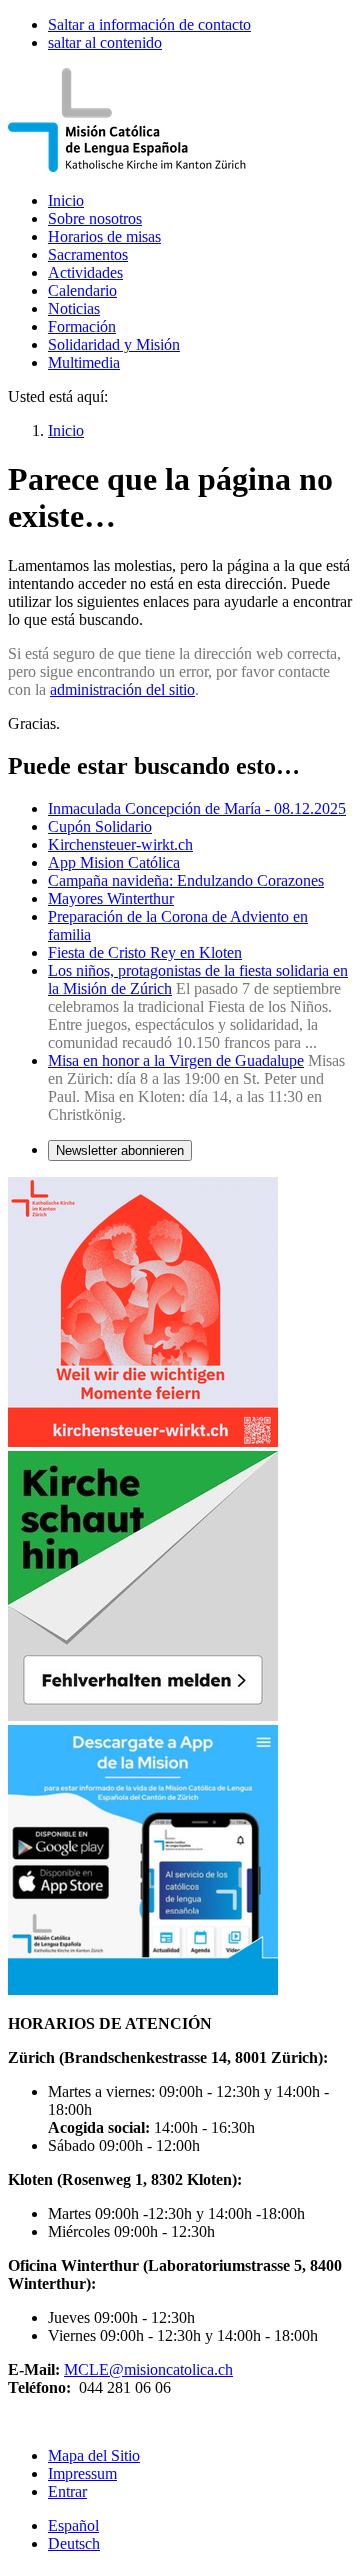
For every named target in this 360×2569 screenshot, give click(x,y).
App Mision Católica (114, 862)
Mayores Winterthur (111, 898)
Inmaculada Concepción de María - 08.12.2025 (197, 808)
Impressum (82, 2473)
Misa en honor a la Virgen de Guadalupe (176, 1060)
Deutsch (74, 2543)
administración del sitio (122, 689)
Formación (82, 326)
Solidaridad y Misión (114, 344)
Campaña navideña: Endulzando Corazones (186, 880)
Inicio (66, 200)
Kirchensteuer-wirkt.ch (120, 844)
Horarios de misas (104, 236)
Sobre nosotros (95, 218)
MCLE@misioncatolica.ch (148, 2369)
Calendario (82, 290)
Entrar (67, 2491)
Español (73, 2525)
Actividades (85, 272)
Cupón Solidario (100, 826)
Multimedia (84, 362)
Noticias (74, 308)
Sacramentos (88, 254)
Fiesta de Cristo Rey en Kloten (145, 952)
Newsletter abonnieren (120, 1150)
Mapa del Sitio (94, 2455)
